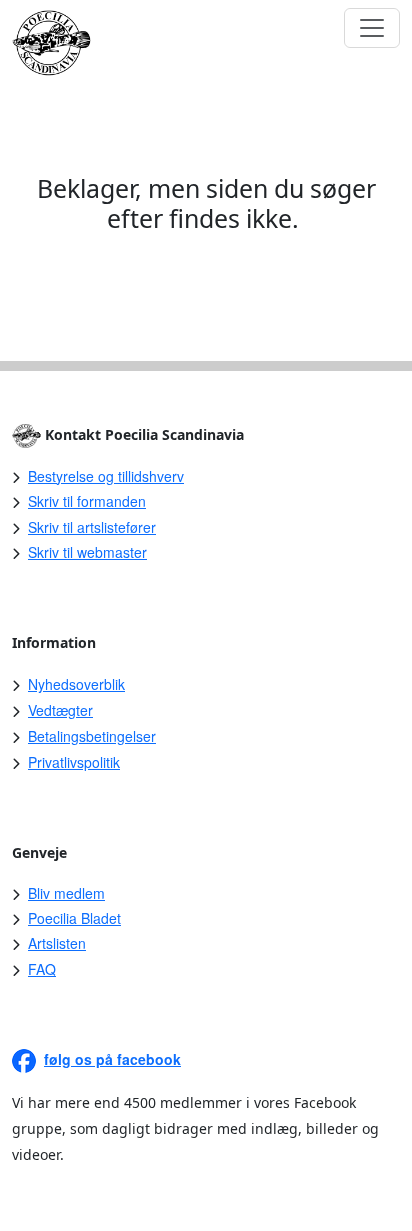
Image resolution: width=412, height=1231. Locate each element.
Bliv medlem (66, 893)
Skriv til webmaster (87, 552)
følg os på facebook (112, 1059)
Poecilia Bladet (74, 918)
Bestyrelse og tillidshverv (106, 476)
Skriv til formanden (87, 501)
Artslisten (57, 943)
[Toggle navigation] (372, 28)
